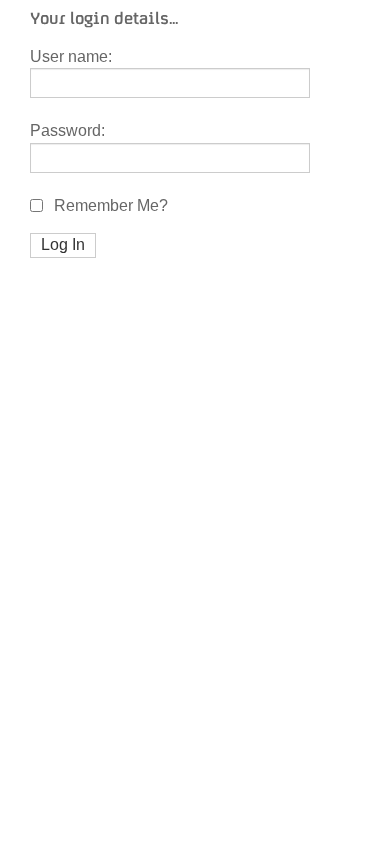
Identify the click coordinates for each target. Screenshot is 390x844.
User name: (71, 56)
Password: (67, 130)
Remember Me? (109, 205)
